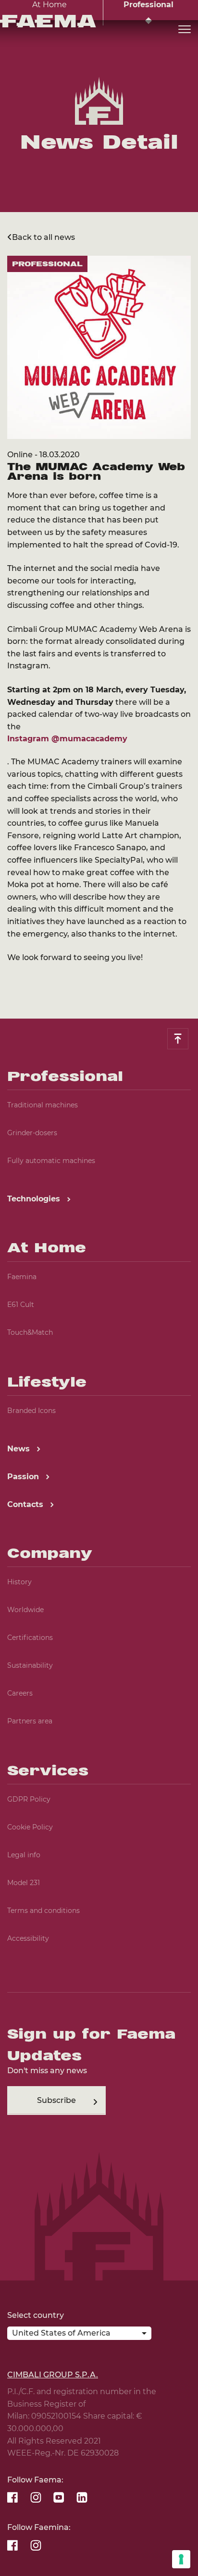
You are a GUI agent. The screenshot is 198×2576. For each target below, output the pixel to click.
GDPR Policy (29, 1799)
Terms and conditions (43, 1911)
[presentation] (99, 1288)
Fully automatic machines (51, 1161)
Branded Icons (31, 1411)
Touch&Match (30, 1332)
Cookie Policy (30, 1827)
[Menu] (185, 30)
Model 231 (24, 1883)
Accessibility (28, 1938)
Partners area (30, 1721)
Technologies (35, 1199)
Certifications (30, 1638)
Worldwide (25, 1610)
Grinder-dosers (32, 1133)
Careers (20, 1693)
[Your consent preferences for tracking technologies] (181, 2559)
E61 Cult (21, 1305)
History (19, 1582)
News (20, 1449)
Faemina (22, 1277)
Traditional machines (43, 1105)
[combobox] (79, 2335)
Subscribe (56, 2100)
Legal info (24, 1855)
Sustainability (30, 1665)
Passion (24, 1477)
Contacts (26, 1504)
